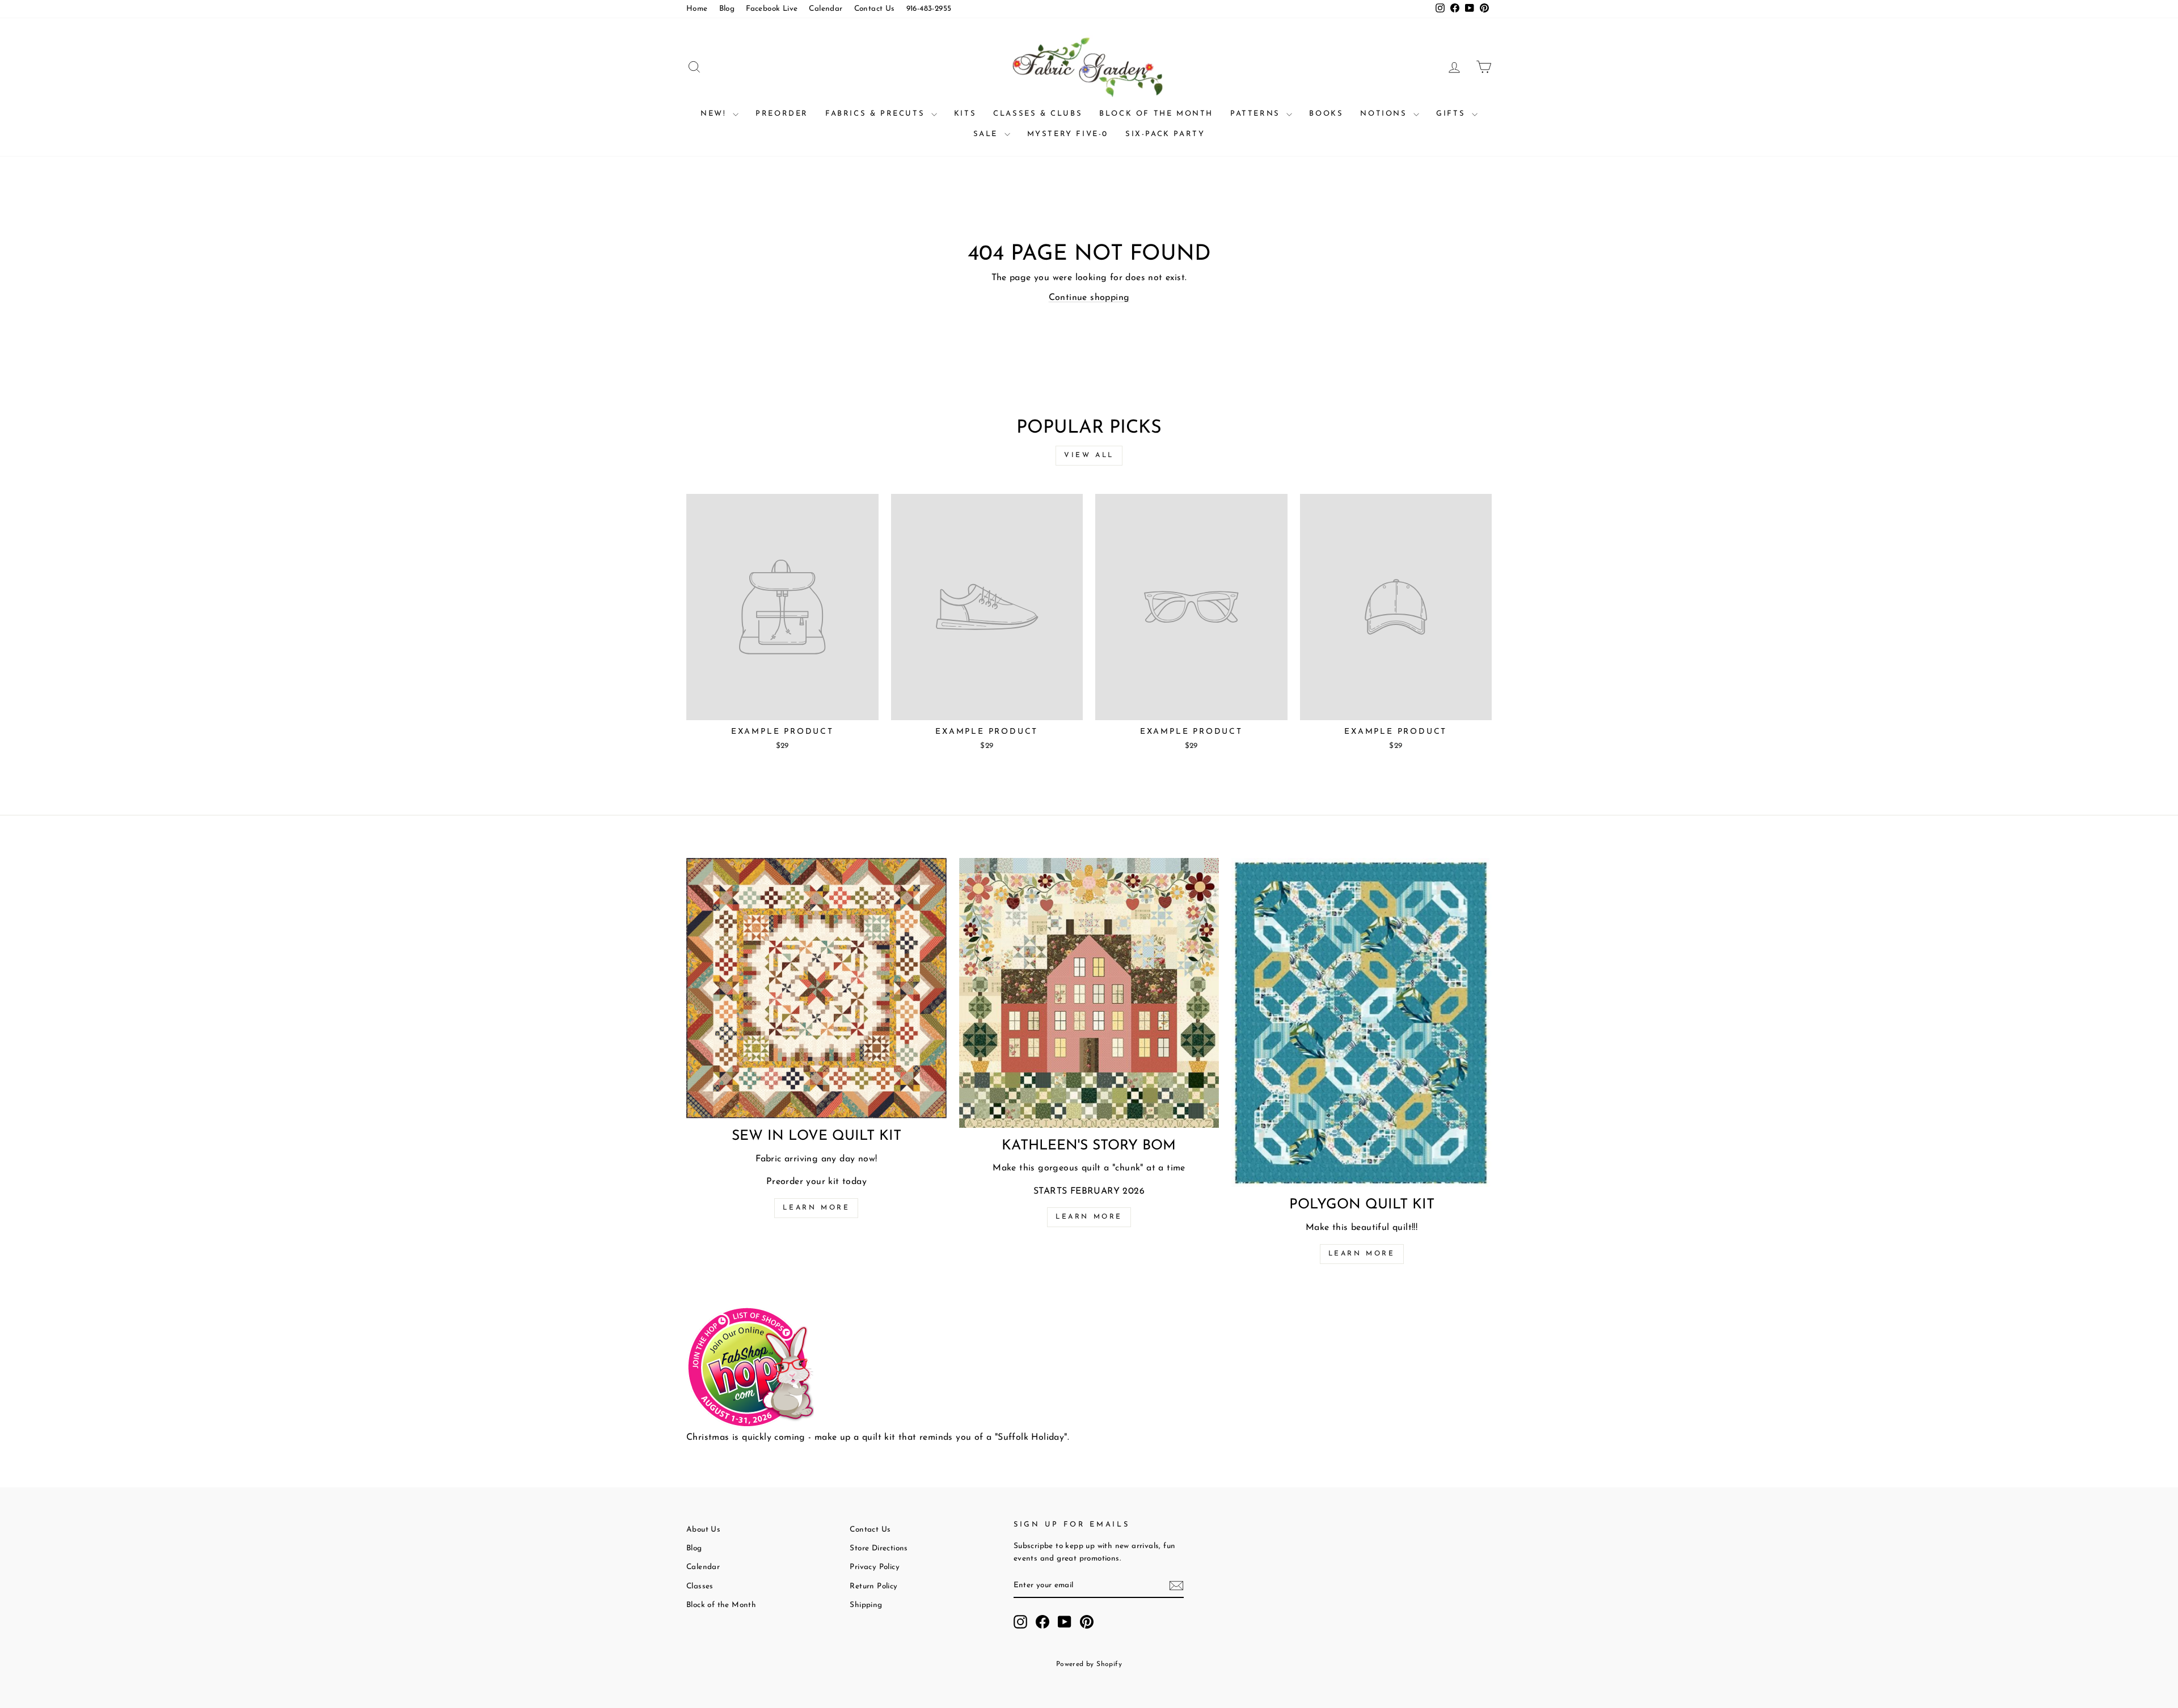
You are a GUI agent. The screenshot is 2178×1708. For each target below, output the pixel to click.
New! (715, 114)
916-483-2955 (929, 9)
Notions (1385, 114)
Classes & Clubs (1038, 114)
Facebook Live (772, 9)
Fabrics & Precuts (877, 114)
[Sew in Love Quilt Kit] (816, 988)
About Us (703, 1530)
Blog (727, 9)
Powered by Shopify (1089, 1664)
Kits (965, 114)
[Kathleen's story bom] (1089, 993)
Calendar (826, 9)
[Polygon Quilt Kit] (1362, 1022)
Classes (700, 1586)
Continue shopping (1089, 298)
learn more (1089, 1217)
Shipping (866, 1605)
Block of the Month (1156, 114)
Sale (987, 134)
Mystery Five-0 (1068, 134)
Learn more (816, 1208)
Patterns (1257, 114)
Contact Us (875, 9)
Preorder (782, 114)
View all (1089, 455)
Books (1326, 114)
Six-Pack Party (1165, 134)
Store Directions (879, 1548)
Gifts (1453, 114)
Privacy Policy (875, 1567)
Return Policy (873, 1586)
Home (697, 9)
